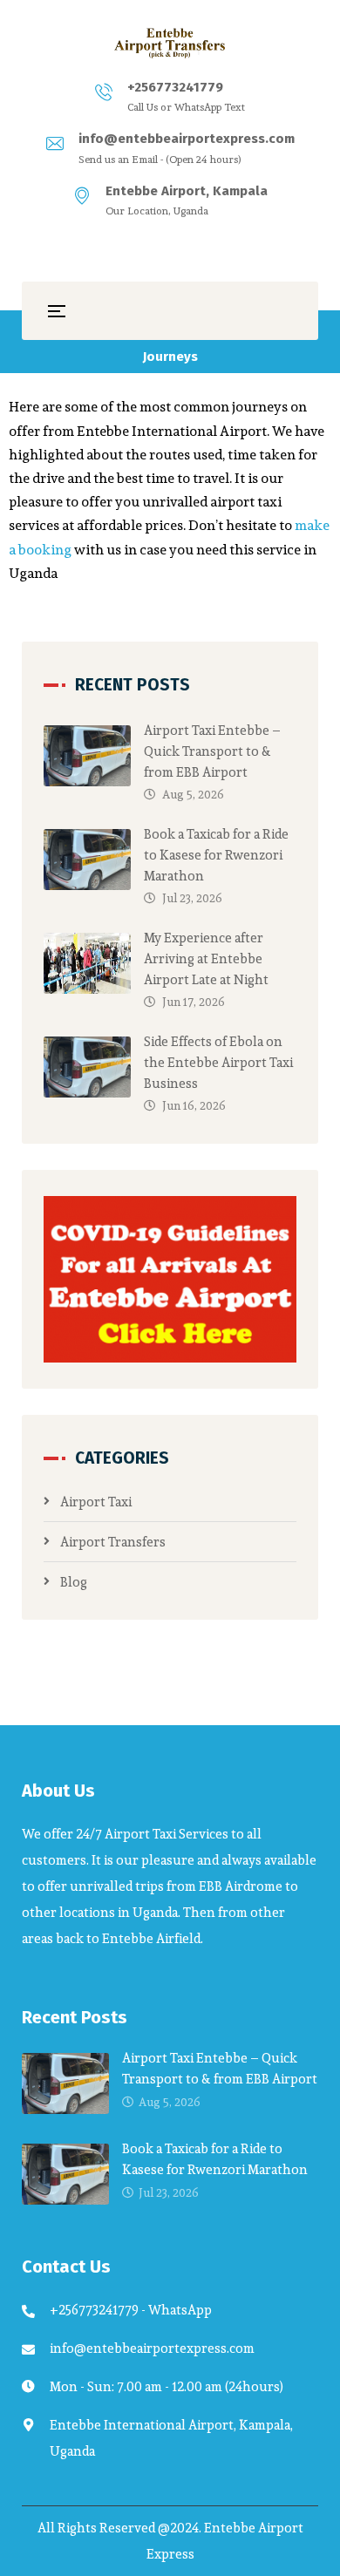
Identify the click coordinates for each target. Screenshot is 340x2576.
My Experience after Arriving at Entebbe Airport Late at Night (206, 958)
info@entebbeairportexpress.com (187, 139)
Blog (74, 1582)
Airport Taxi (96, 1502)
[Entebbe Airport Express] (170, 43)
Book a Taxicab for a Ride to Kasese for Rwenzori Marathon (216, 855)
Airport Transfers (113, 1542)
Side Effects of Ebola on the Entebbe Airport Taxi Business (218, 1062)
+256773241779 (175, 87)
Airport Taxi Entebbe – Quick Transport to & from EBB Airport (212, 751)
